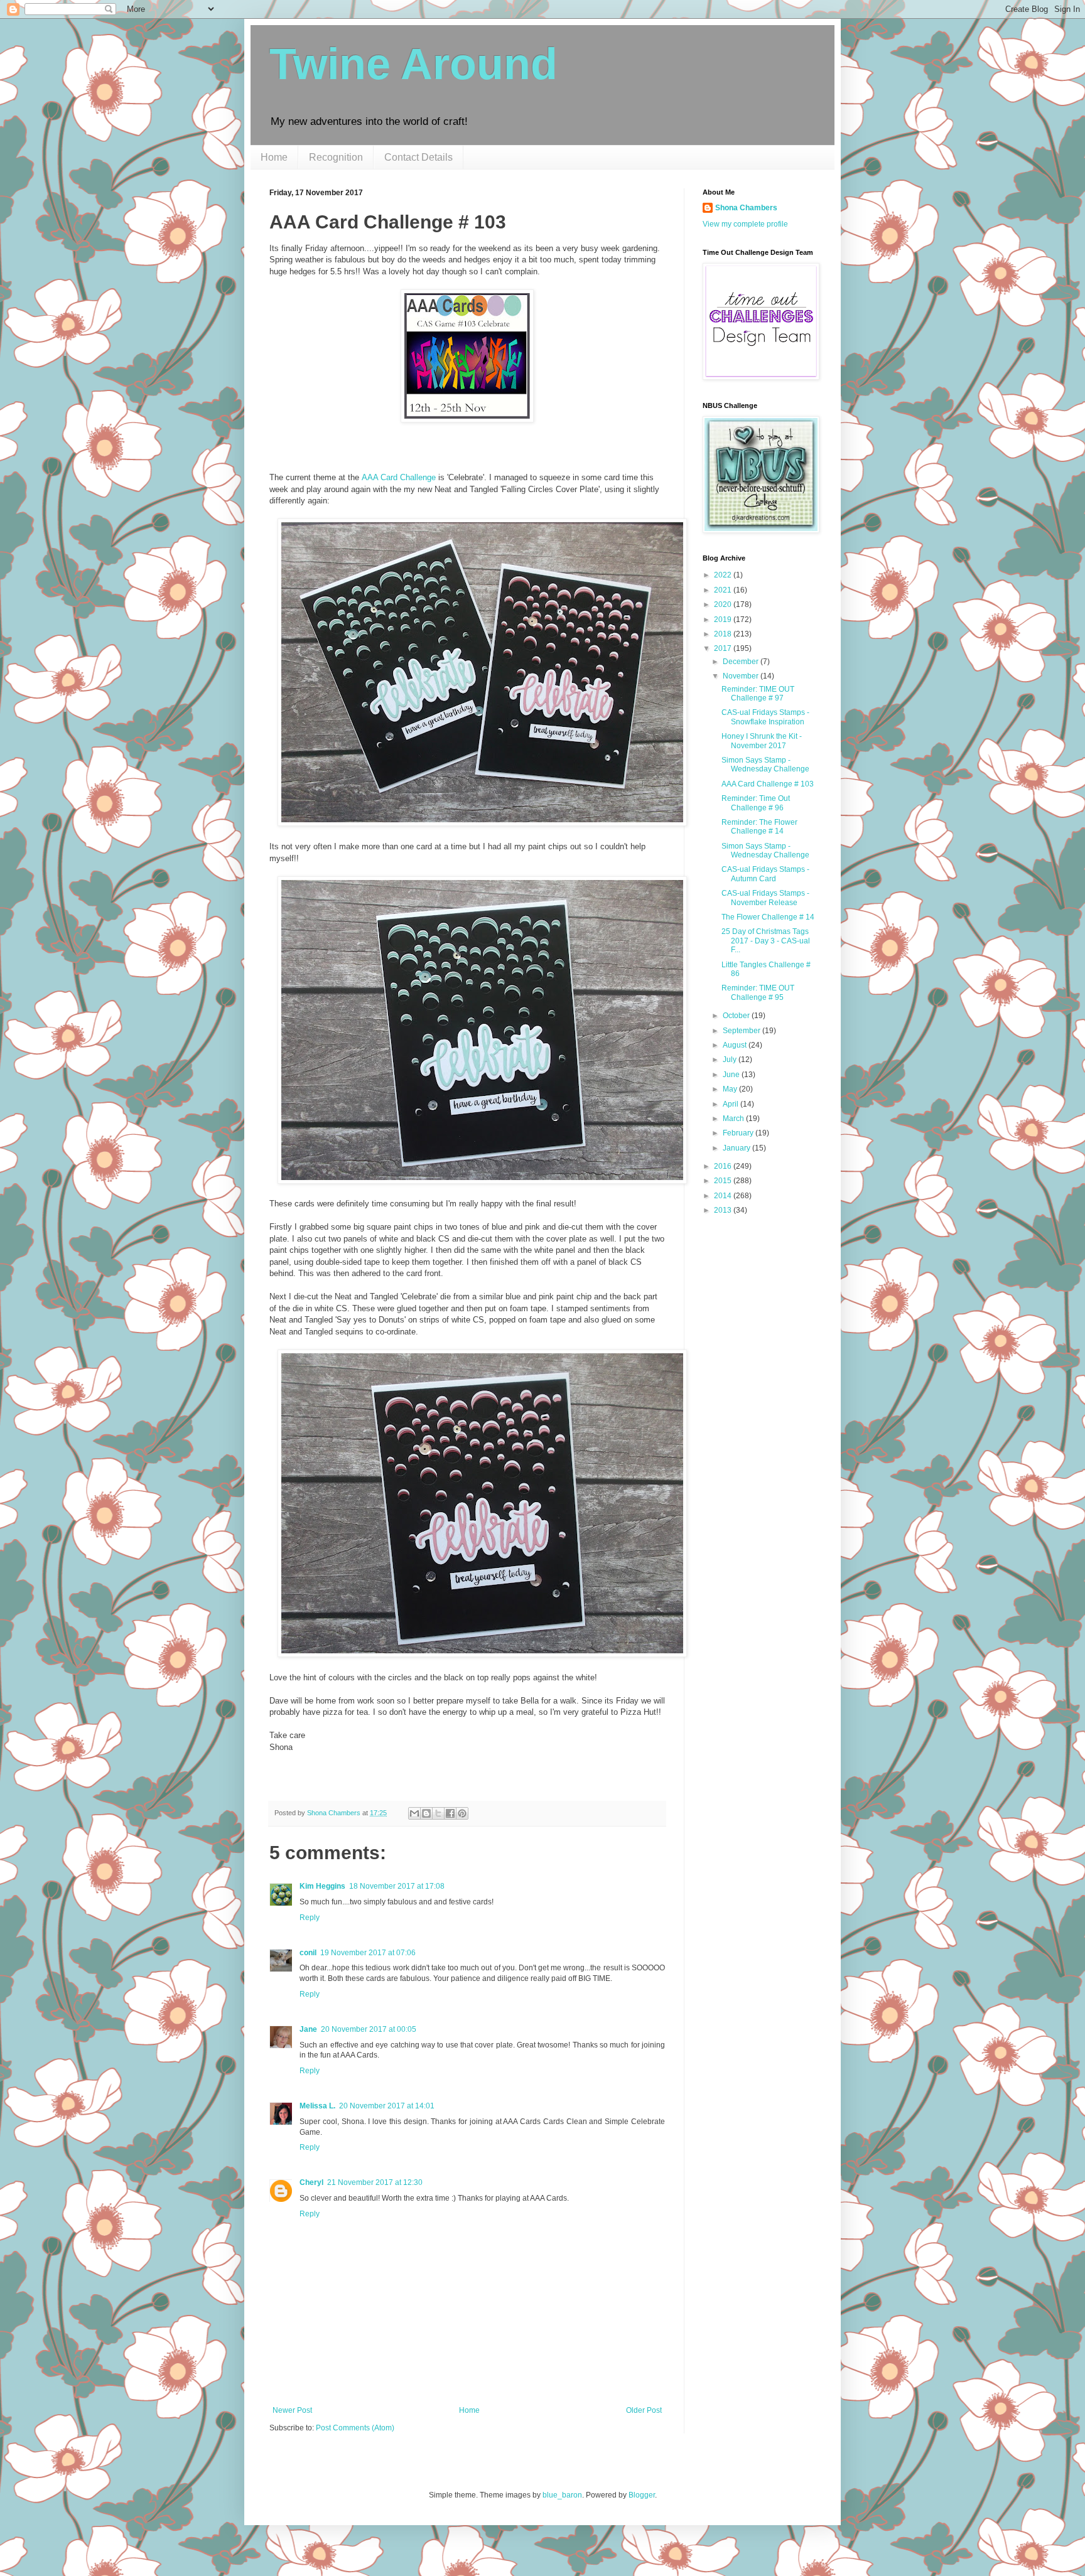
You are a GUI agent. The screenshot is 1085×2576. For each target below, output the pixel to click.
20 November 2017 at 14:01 (387, 2106)
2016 (724, 1166)
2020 (724, 604)
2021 (724, 590)
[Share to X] (438, 1813)
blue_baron (562, 2495)
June (732, 1075)
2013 (724, 1210)
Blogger (642, 2495)
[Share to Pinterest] (462, 1813)
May (731, 1089)
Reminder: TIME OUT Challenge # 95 (758, 992)
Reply (310, 1918)
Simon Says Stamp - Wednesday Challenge (765, 765)
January (737, 1148)
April (731, 1104)
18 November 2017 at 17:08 (397, 1886)
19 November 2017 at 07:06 (368, 1953)
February (739, 1133)
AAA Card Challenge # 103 (768, 784)
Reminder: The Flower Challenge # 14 (759, 827)
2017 (724, 648)
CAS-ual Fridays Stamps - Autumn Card (765, 874)
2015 (724, 1181)
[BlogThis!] (426, 1813)
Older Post (644, 2410)
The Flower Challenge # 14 (768, 917)
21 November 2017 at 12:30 (375, 2182)
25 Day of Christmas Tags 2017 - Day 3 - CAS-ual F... (766, 941)
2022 (724, 575)
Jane (308, 2029)
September (742, 1031)
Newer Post (292, 2410)
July (731, 1060)
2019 (724, 620)
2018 (724, 634)
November (742, 676)
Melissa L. (317, 2106)
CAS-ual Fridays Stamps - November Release (765, 898)
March (734, 1119)
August (736, 1045)
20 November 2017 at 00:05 (369, 2029)
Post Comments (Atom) (355, 2428)
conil (308, 1953)
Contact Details (418, 157)
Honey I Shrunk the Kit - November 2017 (762, 741)
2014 (724, 1196)
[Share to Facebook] (450, 1813)
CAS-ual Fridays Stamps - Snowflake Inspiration (765, 717)
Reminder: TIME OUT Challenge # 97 (758, 694)
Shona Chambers (746, 208)
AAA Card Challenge (399, 477)
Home (274, 157)
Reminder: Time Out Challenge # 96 (756, 803)
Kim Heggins (322, 1886)
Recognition (336, 157)
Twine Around (413, 64)
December (742, 662)
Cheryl (311, 2182)
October (737, 1016)
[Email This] (414, 1813)
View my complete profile (745, 224)
